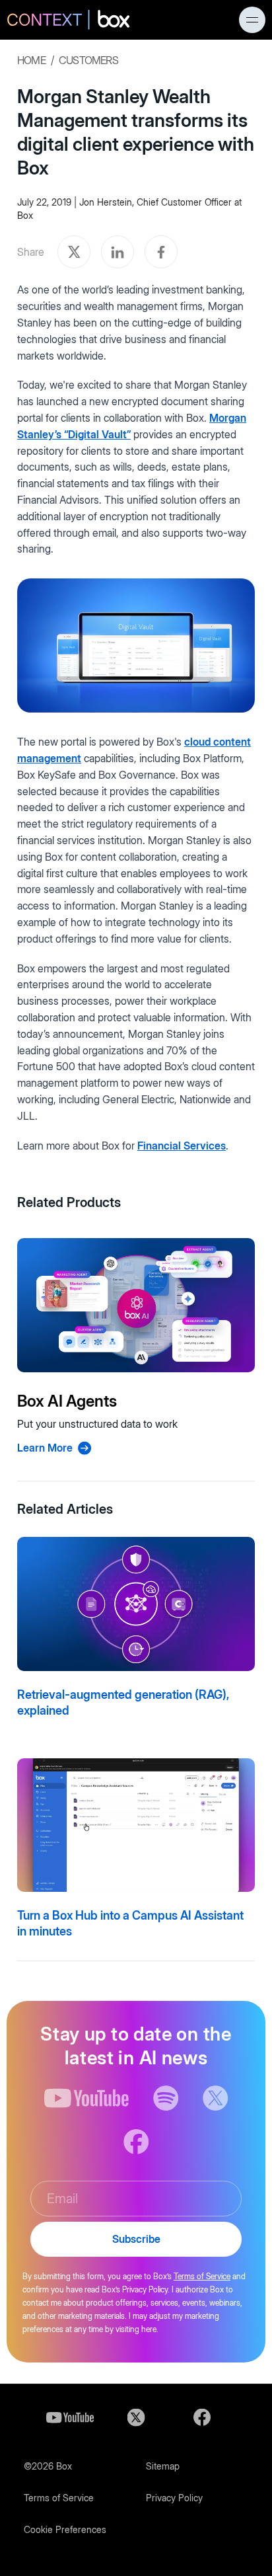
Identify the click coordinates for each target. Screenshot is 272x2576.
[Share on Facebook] (161, 252)
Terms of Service (202, 2276)
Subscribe (136, 2239)
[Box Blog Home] (68, 21)
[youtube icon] (87, 2098)
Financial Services (182, 1146)
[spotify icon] (166, 2098)
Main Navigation (252, 20)
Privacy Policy (174, 2498)
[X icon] (216, 2098)
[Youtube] (70, 2417)
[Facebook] (202, 2417)
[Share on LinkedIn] (118, 252)
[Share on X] (74, 252)
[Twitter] (136, 2417)
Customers (88, 60)
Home (31, 60)
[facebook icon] (136, 2142)
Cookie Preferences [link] (65, 2529)
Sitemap (163, 2466)
